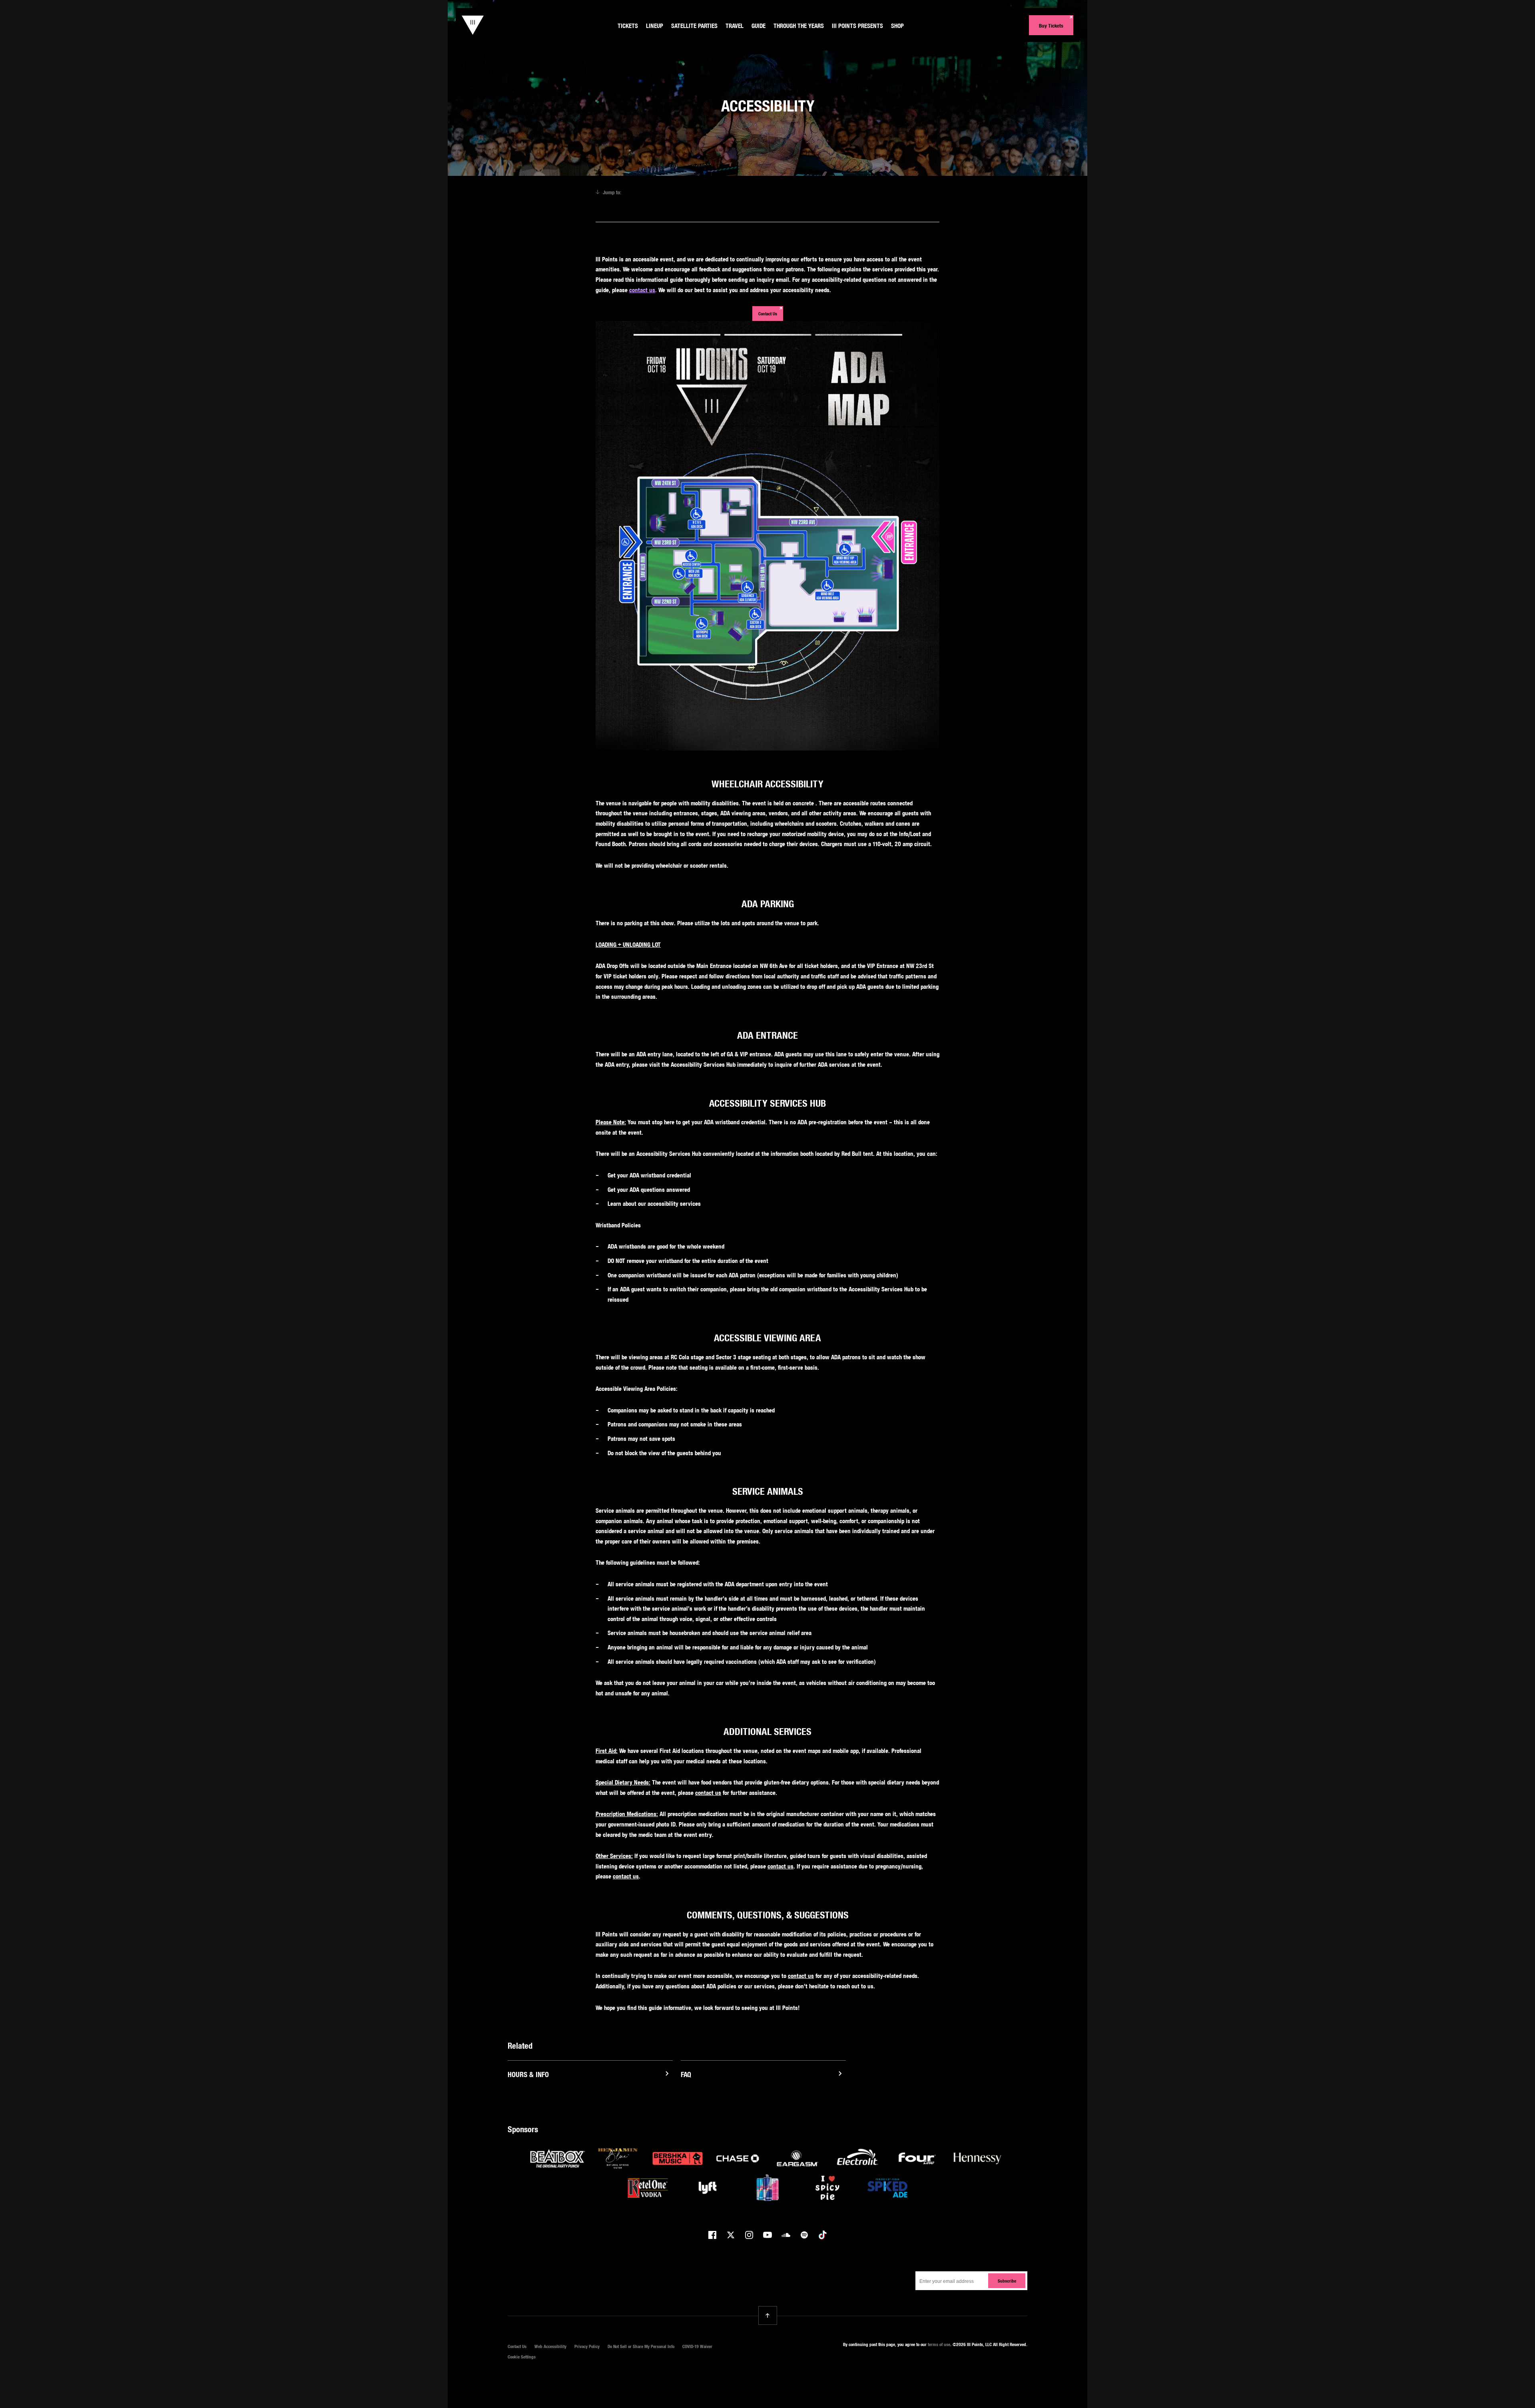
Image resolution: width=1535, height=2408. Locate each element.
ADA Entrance (740, 192)
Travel (735, 26)
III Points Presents (857, 26)
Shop (897, 26)
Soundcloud (786, 2235)
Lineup (655, 26)
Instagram (749, 2235)
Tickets (628, 26)
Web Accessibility (550, 2346)
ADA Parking (705, 192)
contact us (642, 290)
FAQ (686, 2074)
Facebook (712, 2235)
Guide (759, 26)
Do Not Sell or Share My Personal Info (641, 2346)
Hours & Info (528, 2074)
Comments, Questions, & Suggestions (721, 205)
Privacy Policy (587, 2346)
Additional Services (654, 205)
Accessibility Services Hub (789, 192)
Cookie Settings (522, 2357)
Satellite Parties (694, 26)
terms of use (939, 2344)
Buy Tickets (1051, 26)
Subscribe (1007, 2281)
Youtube (767, 2235)
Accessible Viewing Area (850, 192)
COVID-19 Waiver (697, 2346)
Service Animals (901, 192)
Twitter (731, 2235)
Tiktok (823, 2235)
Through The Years (799, 26)
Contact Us (768, 314)
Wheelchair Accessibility (659, 192)
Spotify (804, 2235)
